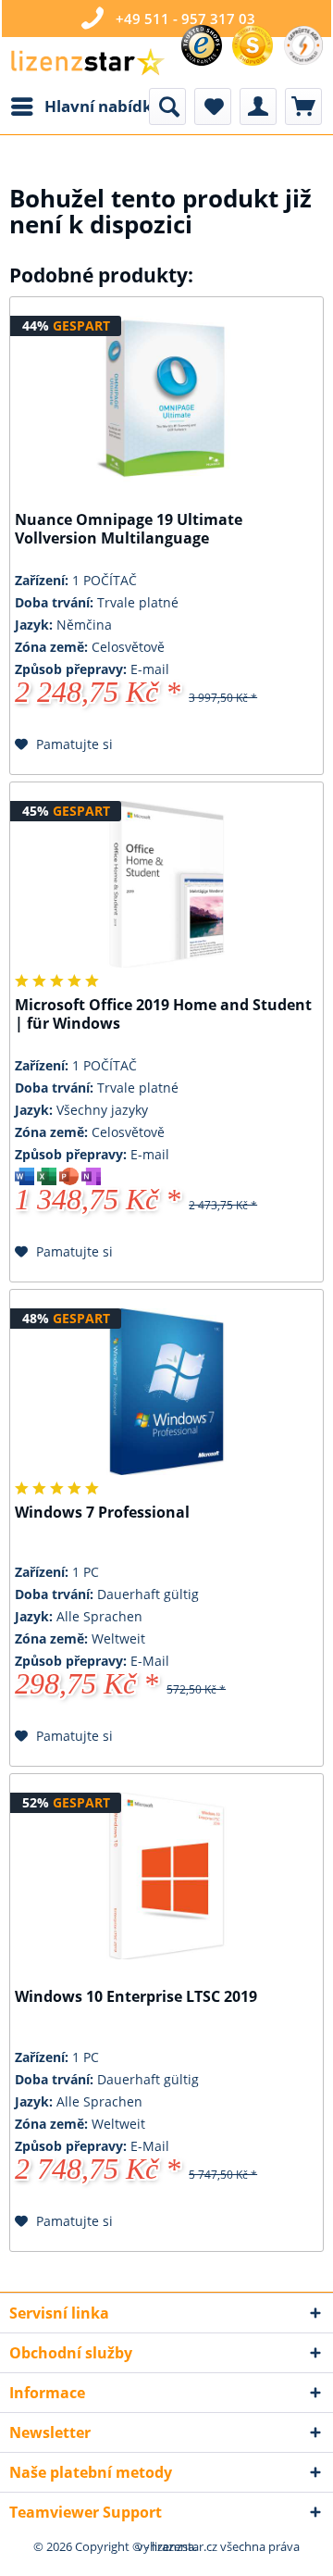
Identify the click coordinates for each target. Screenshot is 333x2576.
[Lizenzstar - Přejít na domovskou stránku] (87, 63)
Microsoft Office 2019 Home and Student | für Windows (163, 1014)
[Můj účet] (258, 106)
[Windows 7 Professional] (166, 1392)
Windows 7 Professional (102, 1513)
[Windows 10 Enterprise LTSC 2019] (166, 1876)
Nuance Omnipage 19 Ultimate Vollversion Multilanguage (129, 529)
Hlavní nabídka (103, 106)
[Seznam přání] (213, 106)
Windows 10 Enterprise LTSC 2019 (136, 1997)
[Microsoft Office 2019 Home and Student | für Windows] (166, 884)
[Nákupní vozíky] (303, 106)
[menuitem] (86, 106)
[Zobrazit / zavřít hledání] (167, 106)
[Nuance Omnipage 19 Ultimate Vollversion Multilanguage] (166, 399)
